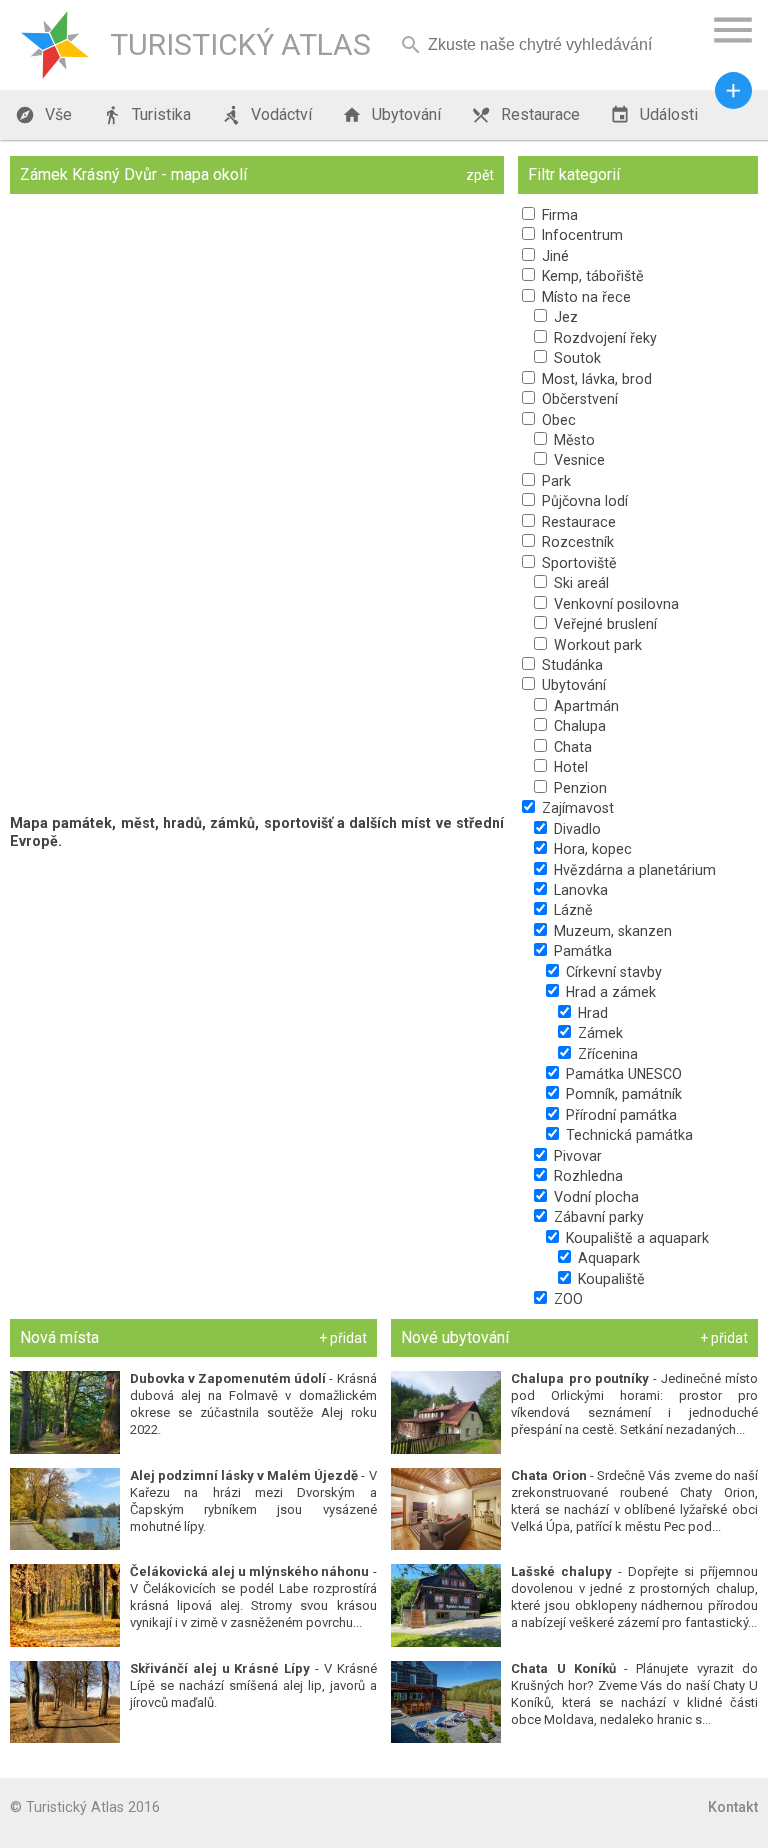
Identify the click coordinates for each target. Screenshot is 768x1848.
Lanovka (579, 890)
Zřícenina (606, 1054)
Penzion (578, 788)
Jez (564, 317)
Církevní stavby (612, 972)
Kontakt (733, 1807)
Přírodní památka (619, 1115)
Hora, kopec (591, 849)
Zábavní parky (597, 1217)
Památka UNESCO (622, 1074)
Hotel (569, 767)
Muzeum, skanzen (611, 931)
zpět (480, 175)
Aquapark (607, 1258)
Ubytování (391, 115)
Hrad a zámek (609, 992)
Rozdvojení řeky (603, 338)
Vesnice (577, 460)
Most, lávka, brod (595, 379)
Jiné (553, 256)
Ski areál (579, 583)
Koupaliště (609, 1279)
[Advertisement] (257, 1001)
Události (654, 115)
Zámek (598, 1033)
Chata (571, 747)
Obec (557, 420)
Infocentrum (580, 235)
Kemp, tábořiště (591, 276)
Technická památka (627, 1135)
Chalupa (578, 726)
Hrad (591, 1013)
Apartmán (584, 706)
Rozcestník (576, 542)
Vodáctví (266, 115)
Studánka (570, 665)
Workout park (596, 645)
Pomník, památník (622, 1094)
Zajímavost (576, 808)
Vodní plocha (594, 1197)
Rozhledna (586, 1176)
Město (572, 440)
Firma (558, 215)
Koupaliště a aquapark (635, 1238)
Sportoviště (577, 563)
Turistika (146, 115)
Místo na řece (584, 297)
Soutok (575, 358)
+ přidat (343, 1338)
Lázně (571, 910)
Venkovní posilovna (614, 604)
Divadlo (575, 829)
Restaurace (525, 115)
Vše (43, 115)
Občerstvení (578, 399)
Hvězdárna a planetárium (633, 870)
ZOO (566, 1299)
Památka (581, 951)
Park (554, 481)
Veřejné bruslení (603, 624)
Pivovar (576, 1156)
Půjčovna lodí (583, 501)
